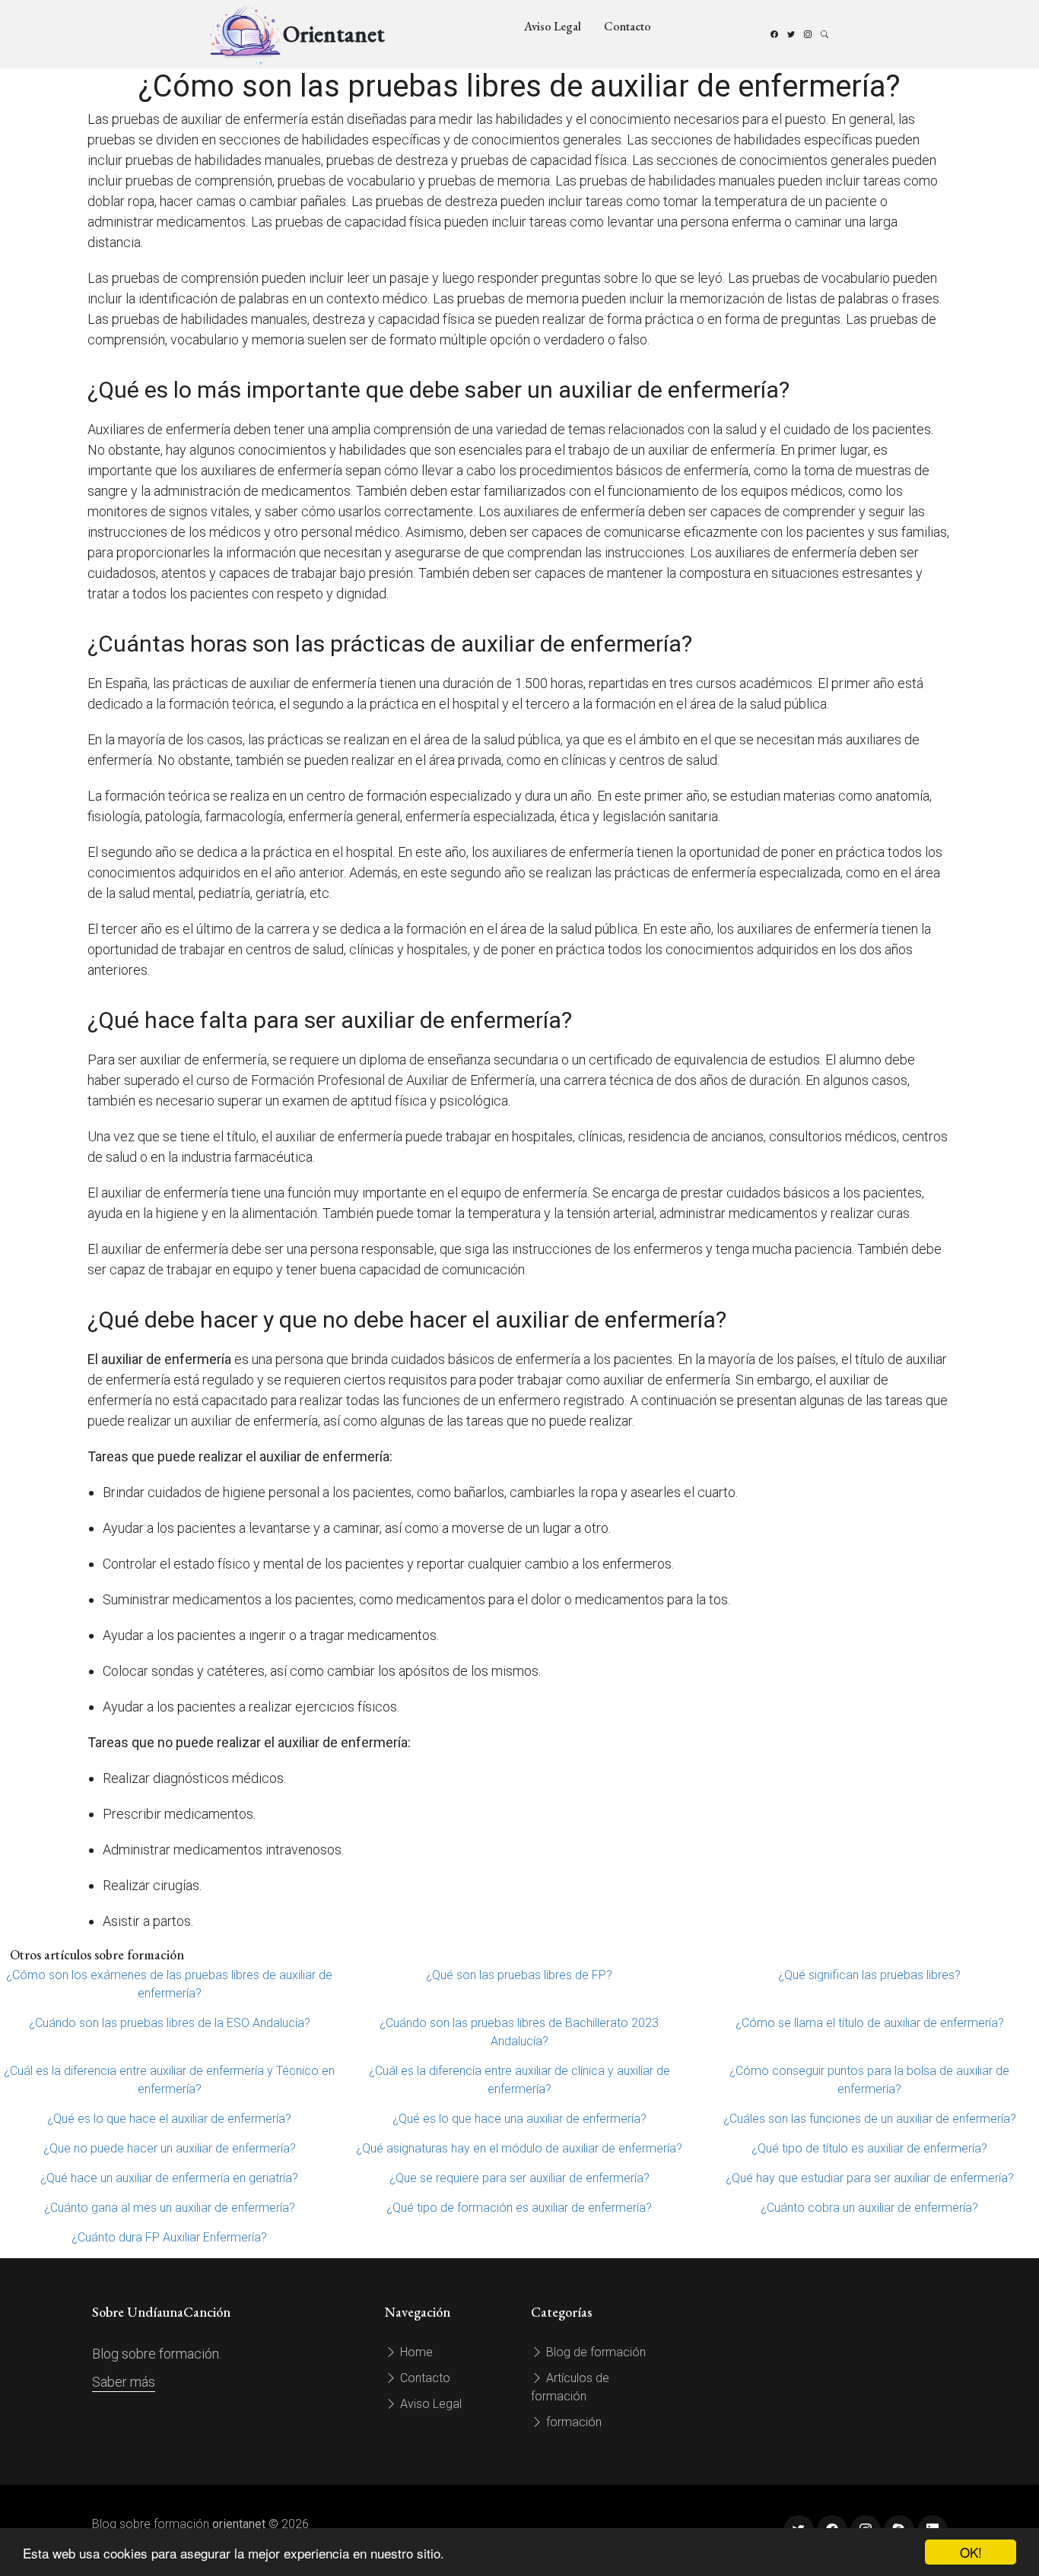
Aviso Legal (553, 26)
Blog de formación (594, 2352)
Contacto (628, 26)
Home (415, 2352)
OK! (971, 2552)
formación (572, 2422)
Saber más (124, 2382)
